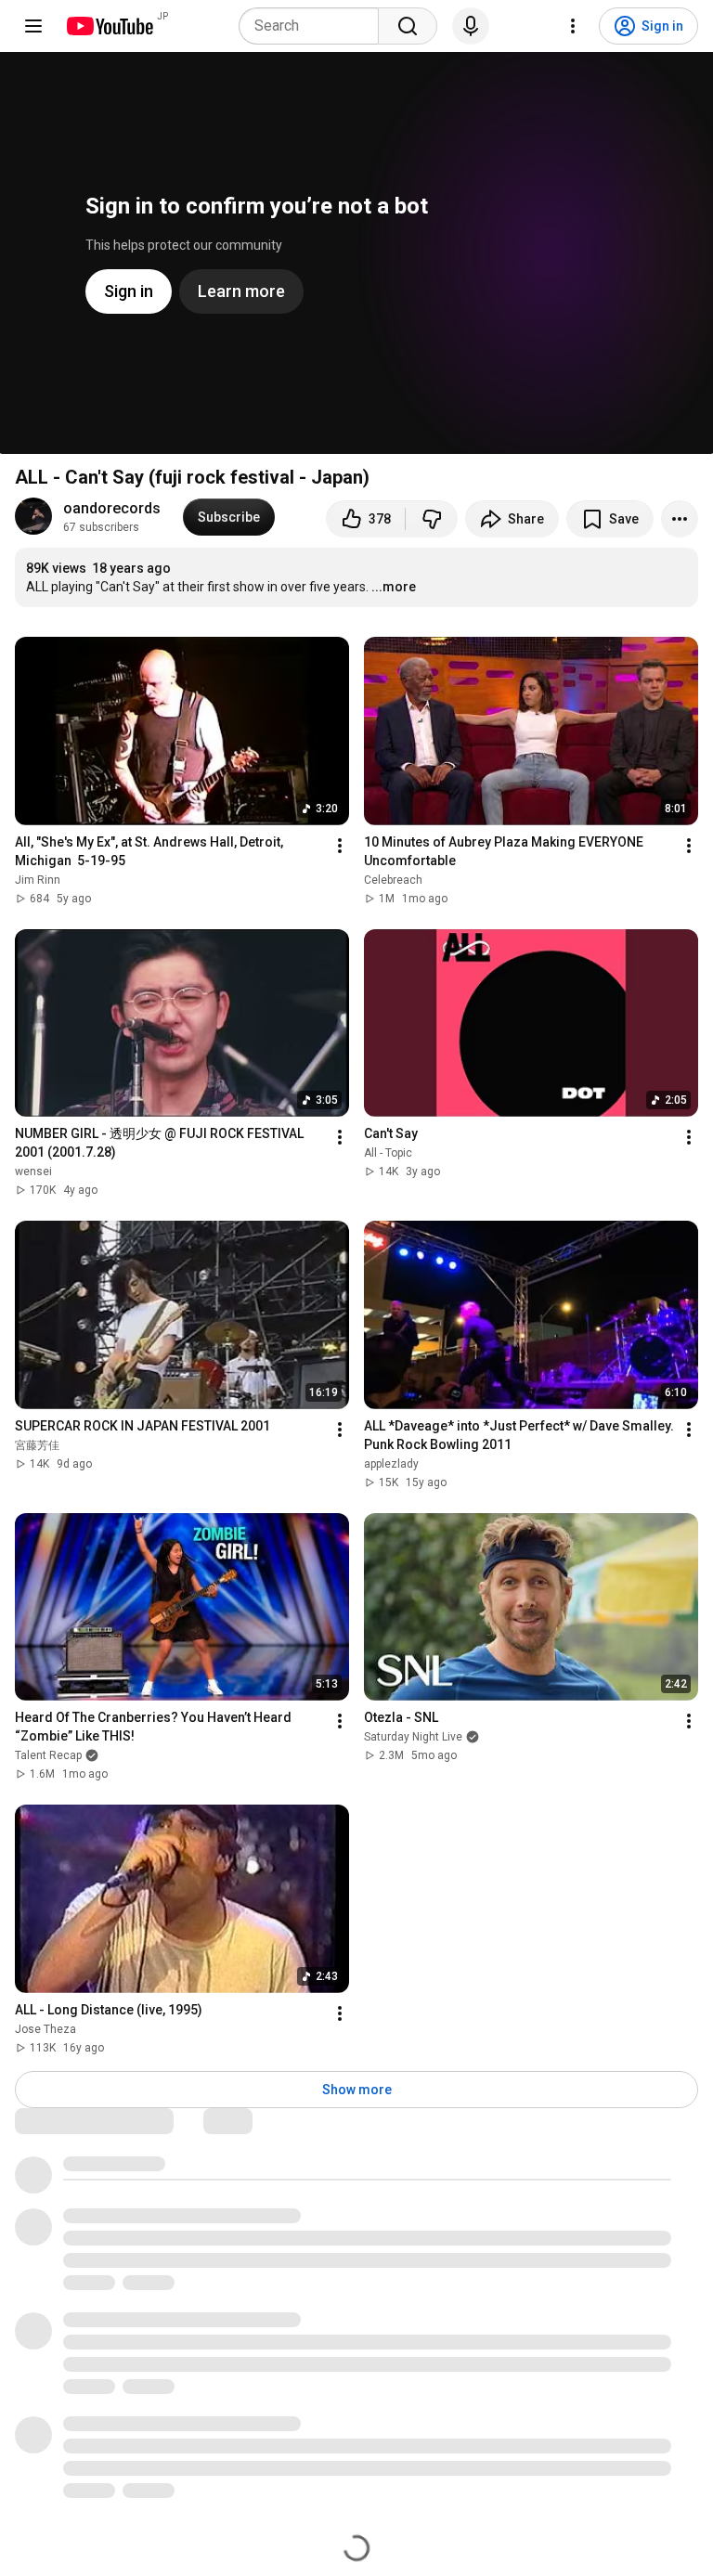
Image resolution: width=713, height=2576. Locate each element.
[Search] (408, 26)
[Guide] (33, 26)
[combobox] (314, 26)
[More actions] (680, 519)
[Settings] (573, 26)
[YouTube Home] (109, 26)
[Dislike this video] (432, 519)
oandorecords (112, 508)
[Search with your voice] (471, 26)
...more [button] (394, 587)
